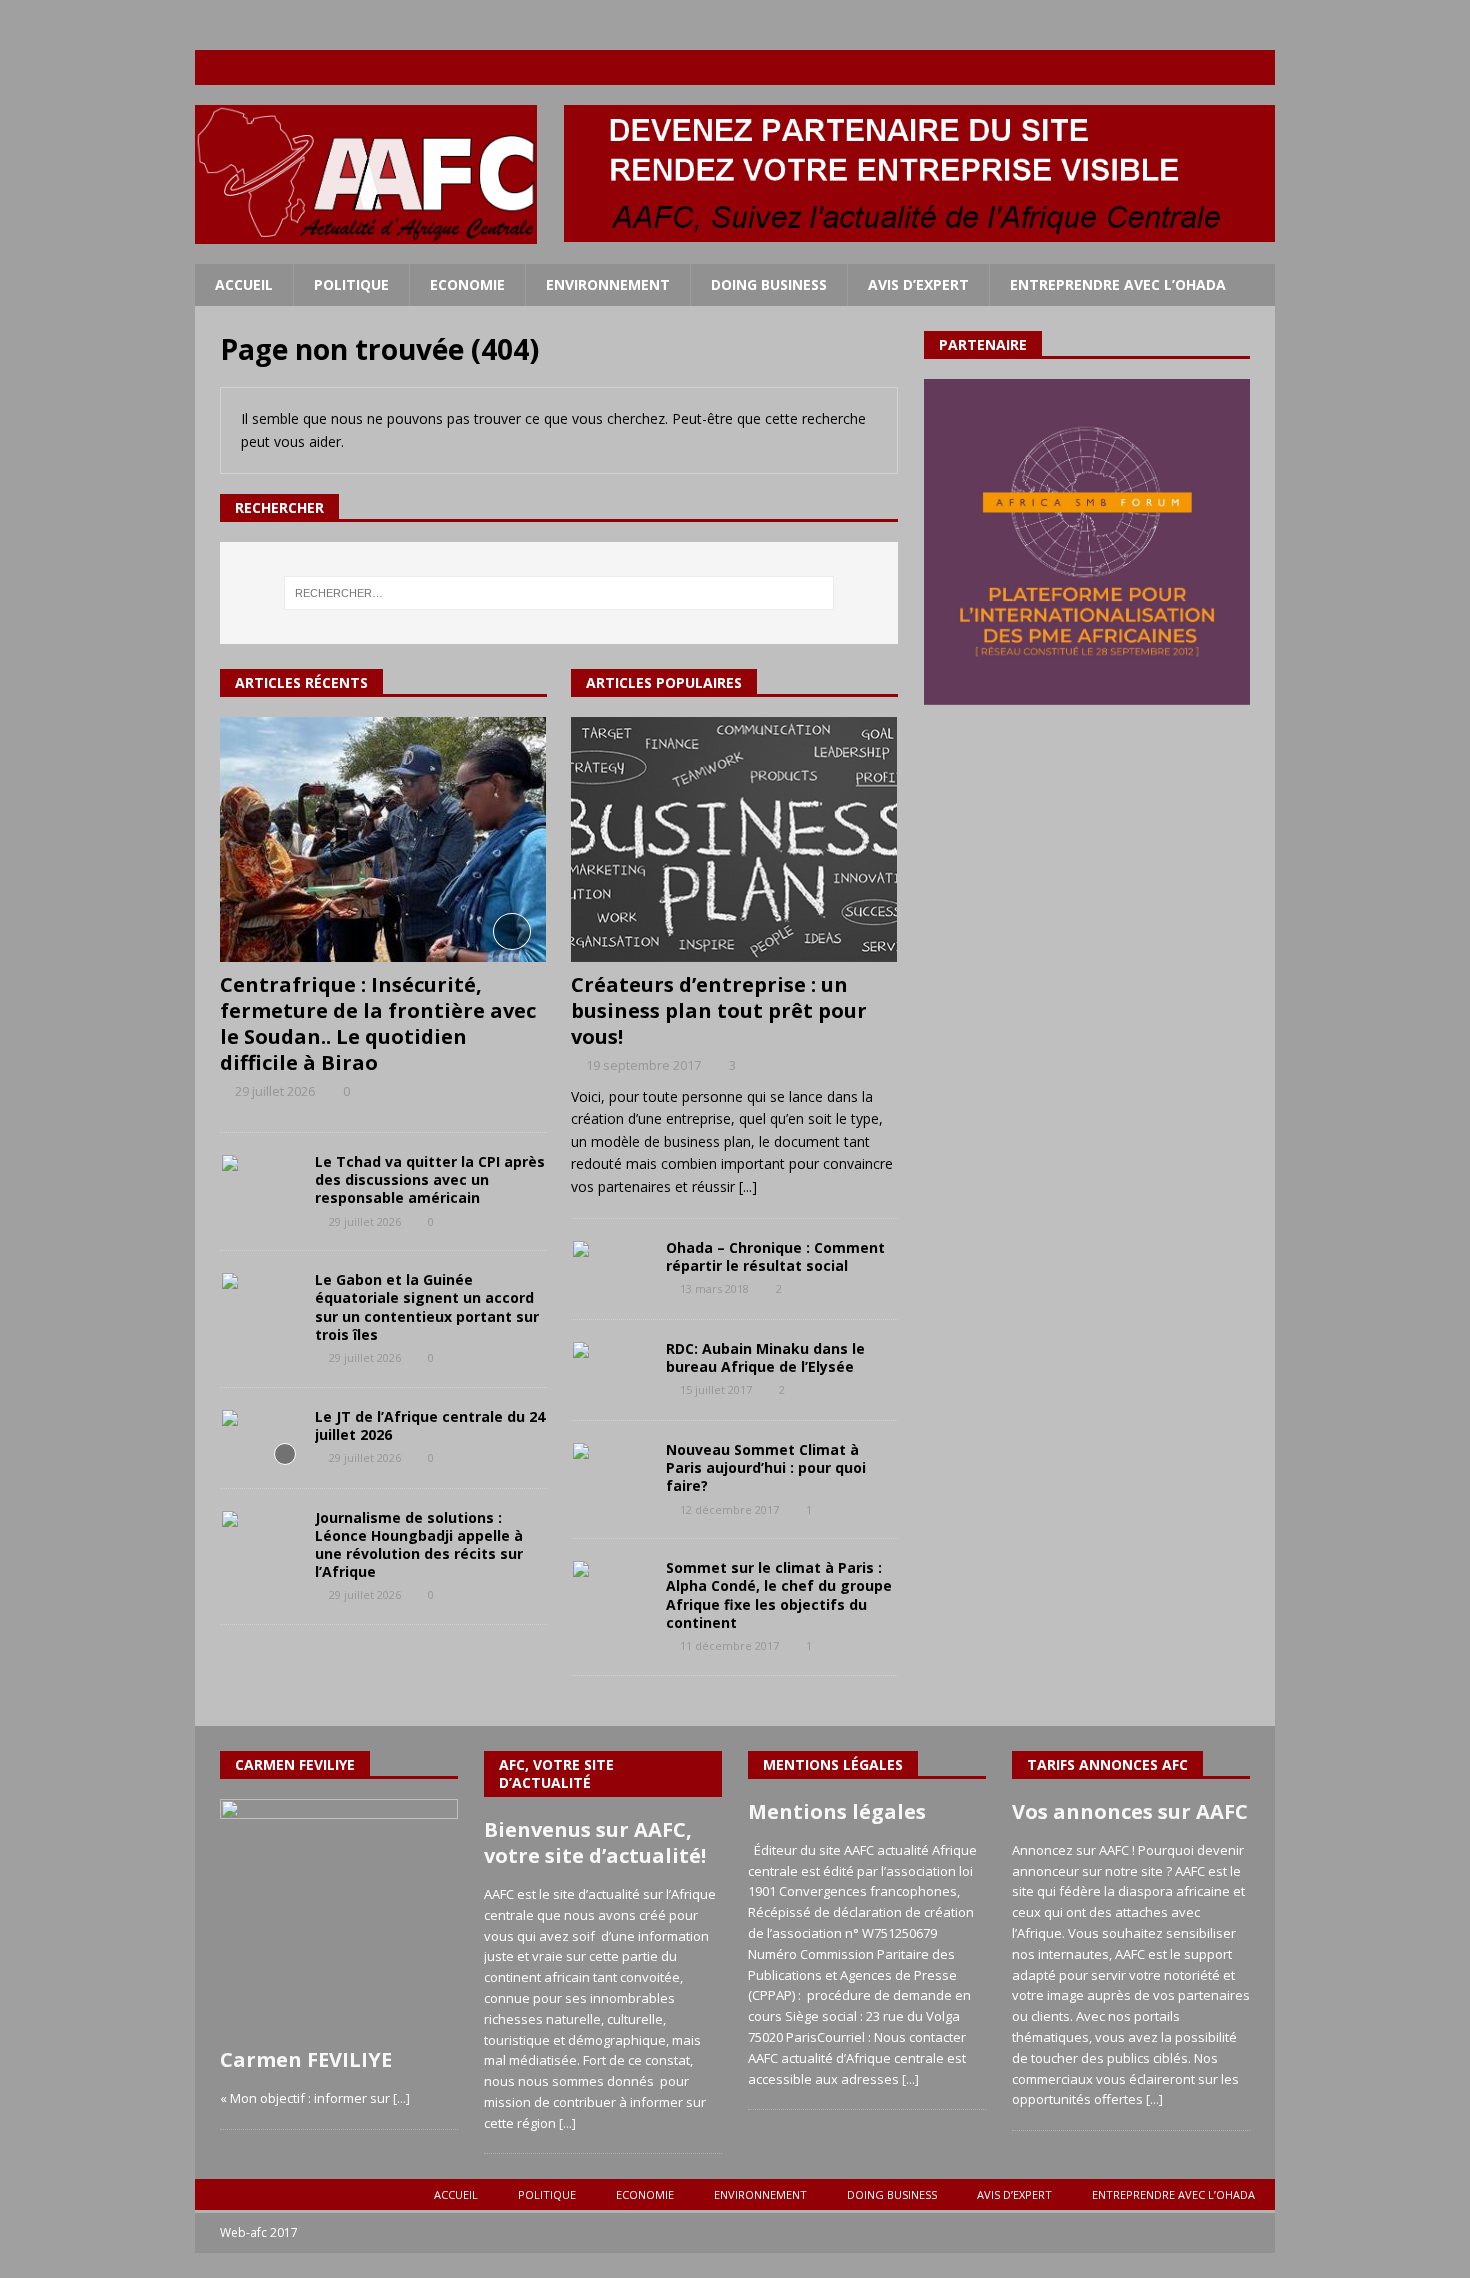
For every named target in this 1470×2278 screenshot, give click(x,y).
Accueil (244, 284)
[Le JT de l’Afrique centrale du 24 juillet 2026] (260, 1438)
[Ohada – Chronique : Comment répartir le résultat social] (611, 1269)
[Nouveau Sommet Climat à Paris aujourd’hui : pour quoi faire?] (611, 1471)
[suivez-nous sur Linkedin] (1218, 67)
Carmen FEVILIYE (306, 2059)
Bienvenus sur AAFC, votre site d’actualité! (595, 1842)
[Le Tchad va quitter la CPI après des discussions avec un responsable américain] (260, 1183)
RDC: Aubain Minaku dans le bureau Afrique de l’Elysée (765, 1357)
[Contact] (1257, 67)
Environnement (608, 284)
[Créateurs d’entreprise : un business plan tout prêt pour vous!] (734, 839)
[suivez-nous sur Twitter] (1179, 67)
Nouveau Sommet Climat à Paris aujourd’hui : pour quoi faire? (766, 1467)
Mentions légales (837, 1811)
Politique (351, 284)
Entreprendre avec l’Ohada (1118, 284)
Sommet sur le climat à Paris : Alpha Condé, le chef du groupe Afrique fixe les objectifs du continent (779, 1595)
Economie (467, 284)
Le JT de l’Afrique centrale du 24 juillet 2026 (430, 1425)
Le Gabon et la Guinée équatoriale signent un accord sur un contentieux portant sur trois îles (427, 1307)
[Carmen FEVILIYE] (339, 1918)
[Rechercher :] (559, 593)
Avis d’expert (918, 284)
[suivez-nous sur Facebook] (1140, 67)
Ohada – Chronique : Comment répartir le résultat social (775, 1256)
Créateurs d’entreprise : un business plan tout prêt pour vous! (719, 1010)
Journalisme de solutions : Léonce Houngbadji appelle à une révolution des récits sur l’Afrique (419, 1545)
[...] (748, 1186)
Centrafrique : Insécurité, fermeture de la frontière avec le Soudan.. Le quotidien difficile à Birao (378, 1023)
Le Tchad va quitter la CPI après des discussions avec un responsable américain (430, 1179)
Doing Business (769, 284)
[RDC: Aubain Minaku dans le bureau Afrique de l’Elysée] (611, 1370)
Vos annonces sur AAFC (1130, 1811)
